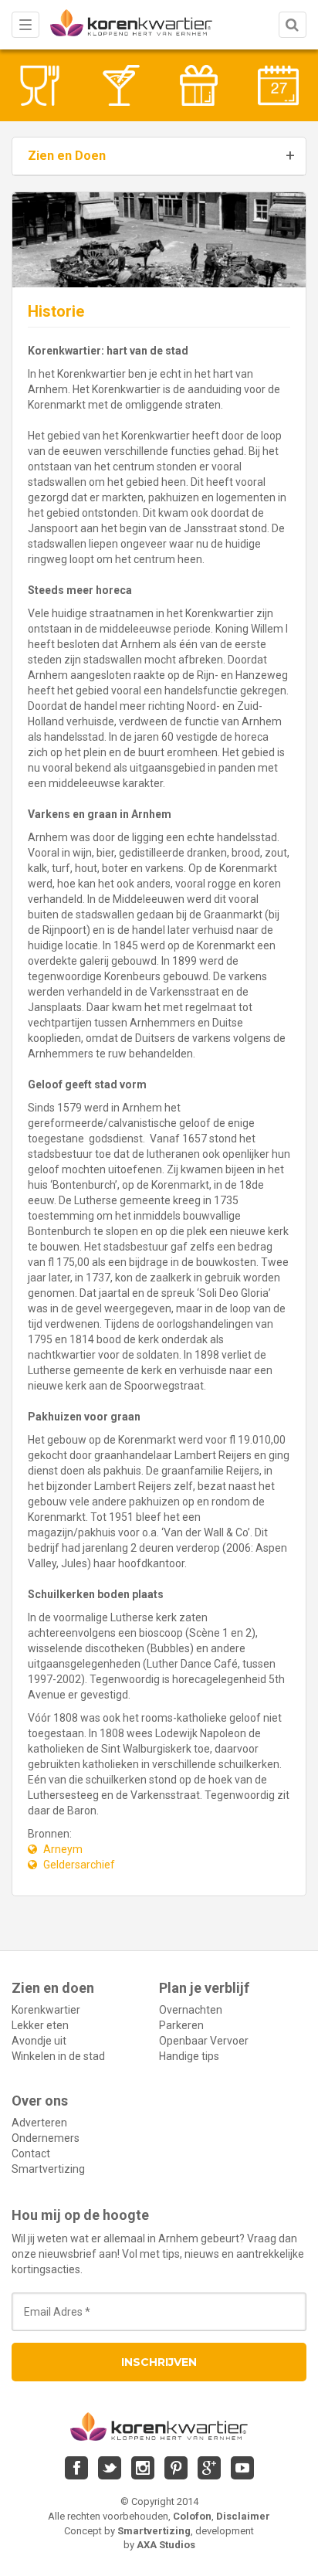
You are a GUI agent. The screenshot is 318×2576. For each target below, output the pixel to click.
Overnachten (191, 2010)
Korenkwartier (46, 2010)
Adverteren (39, 2123)
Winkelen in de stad (58, 2056)
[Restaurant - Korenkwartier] (40, 85)
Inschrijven (159, 2362)
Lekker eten (40, 2025)
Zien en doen (53, 1988)
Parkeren (181, 2025)
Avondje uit (39, 2041)
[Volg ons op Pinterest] (176, 2468)
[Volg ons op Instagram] (143, 2468)
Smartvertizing (48, 2169)
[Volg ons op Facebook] (76, 2468)
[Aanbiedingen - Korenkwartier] (199, 85)
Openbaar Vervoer (204, 2041)
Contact (31, 2153)
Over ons (40, 2101)
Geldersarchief (79, 1865)
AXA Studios (166, 2545)
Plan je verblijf (204, 1988)
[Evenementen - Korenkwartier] (278, 85)
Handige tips (189, 2056)
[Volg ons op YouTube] (242, 2468)
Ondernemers (46, 2138)
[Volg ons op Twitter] (110, 2468)
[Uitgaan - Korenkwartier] (119, 85)
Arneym (63, 1849)
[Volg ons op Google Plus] (209, 2468)
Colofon (192, 2516)
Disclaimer (243, 2516)
